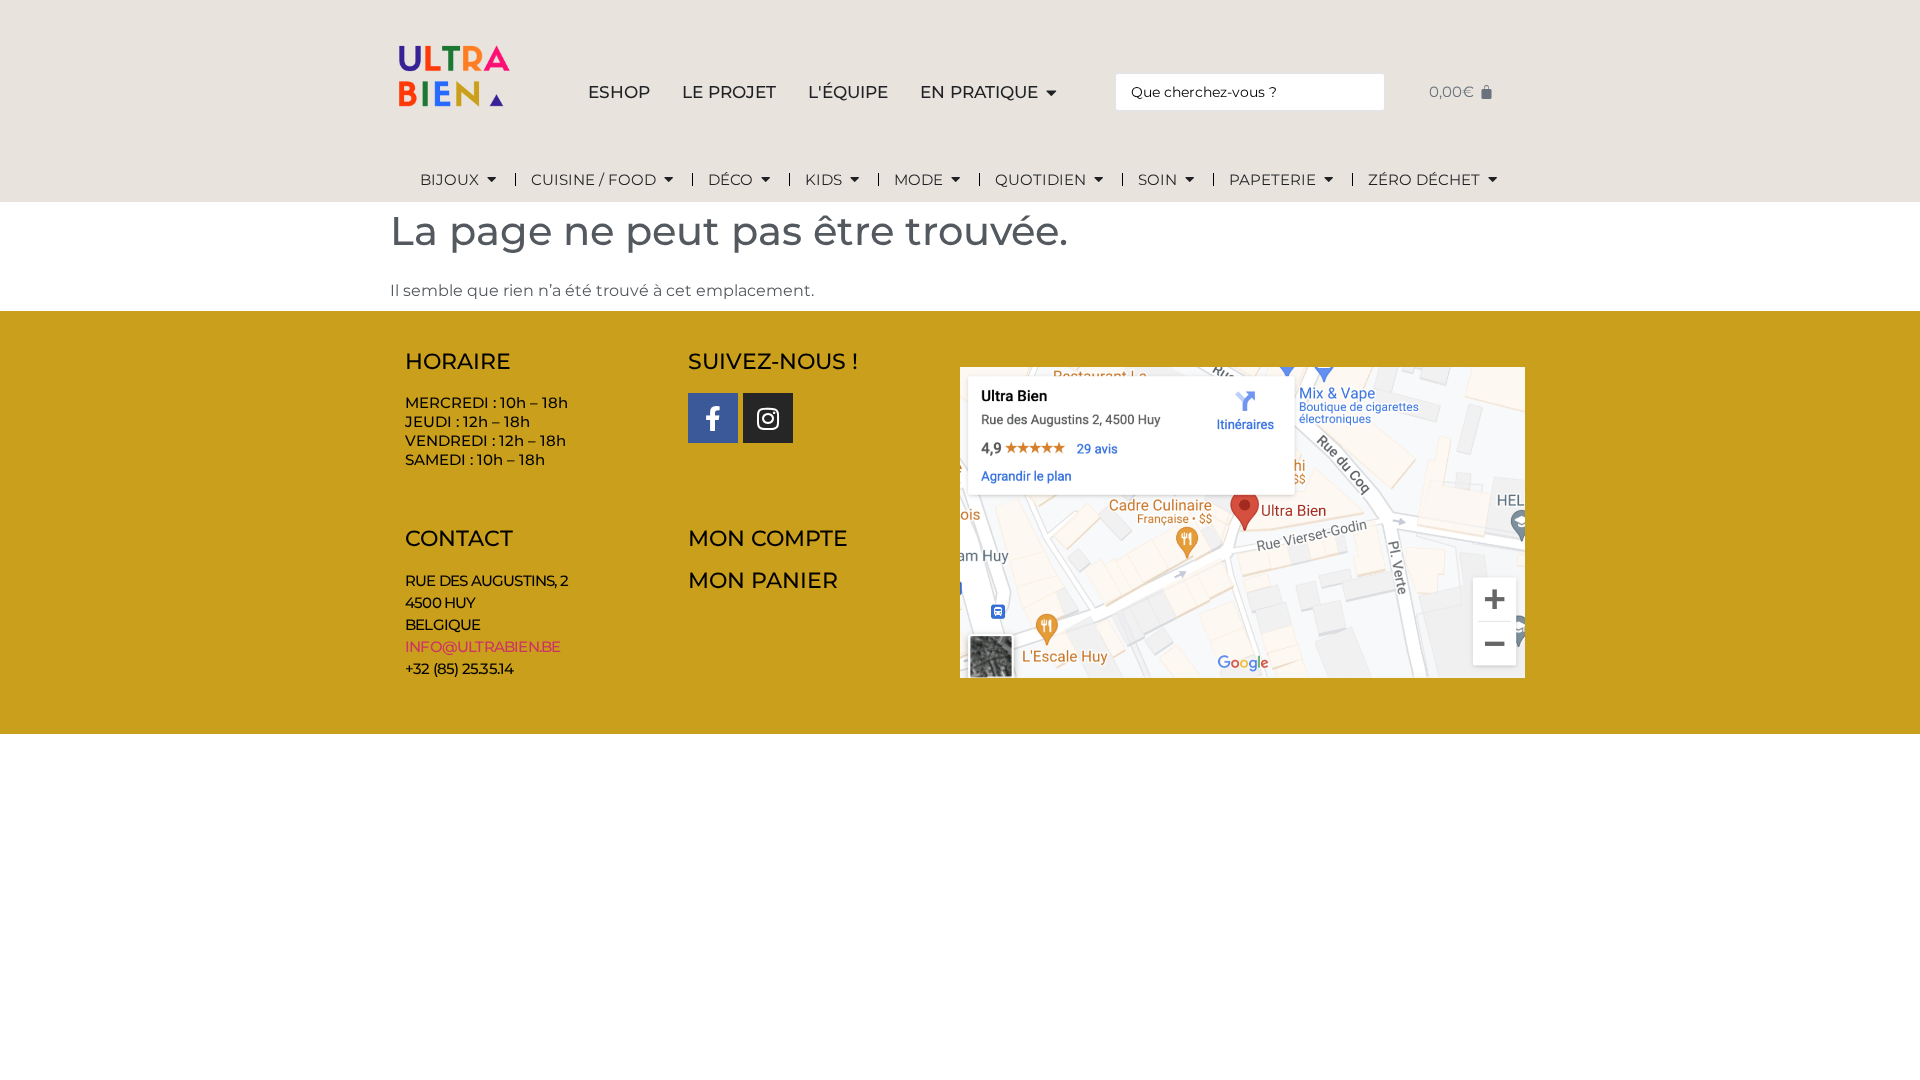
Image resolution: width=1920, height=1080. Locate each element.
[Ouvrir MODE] (955, 180)
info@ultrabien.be (482, 646)
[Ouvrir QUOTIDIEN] (1098, 180)
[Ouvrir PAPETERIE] (1328, 180)
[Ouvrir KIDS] (854, 180)
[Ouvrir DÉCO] (765, 180)
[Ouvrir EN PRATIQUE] (1051, 93)
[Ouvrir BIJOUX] (491, 180)
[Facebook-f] (713, 418)
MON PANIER (763, 580)
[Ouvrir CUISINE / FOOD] (668, 180)
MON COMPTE (768, 538)
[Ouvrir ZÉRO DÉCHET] (1492, 180)
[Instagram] (768, 418)
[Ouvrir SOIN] (1189, 180)
